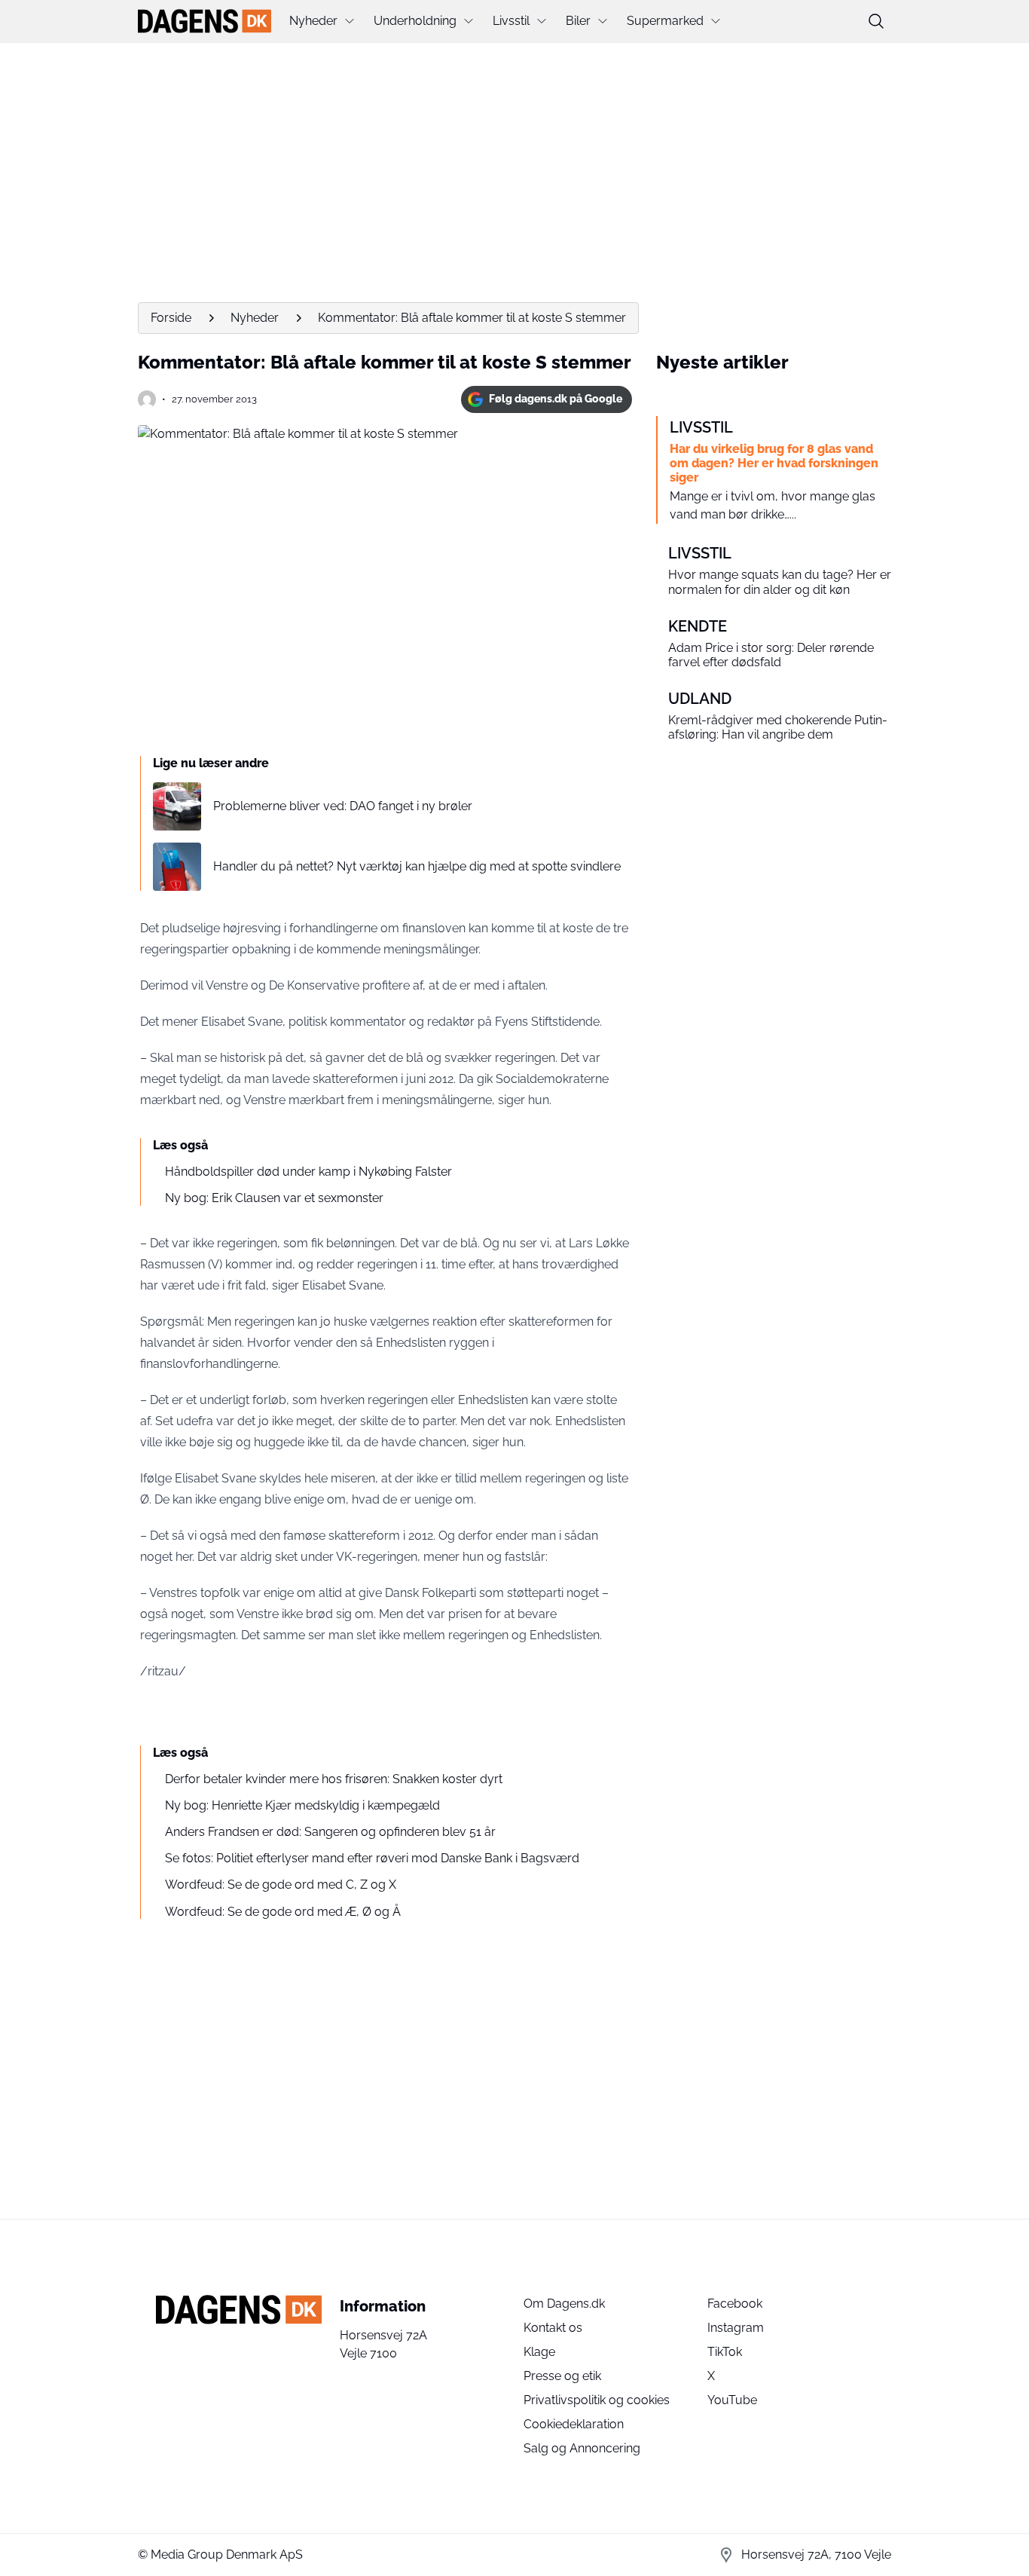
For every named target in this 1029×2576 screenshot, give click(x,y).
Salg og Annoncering (582, 2448)
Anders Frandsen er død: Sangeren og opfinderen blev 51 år (330, 1832)
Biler (578, 21)
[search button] (876, 21)
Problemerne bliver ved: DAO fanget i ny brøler (343, 806)
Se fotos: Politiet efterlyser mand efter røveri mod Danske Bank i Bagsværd (372, 1858)
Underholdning (415, 21)
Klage (539, 2352)
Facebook (735, 2304)
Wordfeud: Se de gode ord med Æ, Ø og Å (283, 1912)
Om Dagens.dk (564, 2304)
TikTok (725, 2352)
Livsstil (511, 21)
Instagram (736, 2328)
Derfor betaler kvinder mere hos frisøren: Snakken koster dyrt (334, 1779)
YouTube (732, 2400)
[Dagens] (205, 21)
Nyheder (313, 21)
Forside (171, 318)
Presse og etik (562, 2376)
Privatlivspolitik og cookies (597, 2400)
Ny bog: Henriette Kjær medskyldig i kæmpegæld (302, 1805)
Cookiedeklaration (574, 2424)
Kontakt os (553, 2328)
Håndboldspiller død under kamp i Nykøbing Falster (308, 1172)
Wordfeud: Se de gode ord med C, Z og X (281, 1885)
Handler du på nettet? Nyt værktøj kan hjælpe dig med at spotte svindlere (417, 866)
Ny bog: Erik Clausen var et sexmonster (274, 1198)
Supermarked (665, 21)
